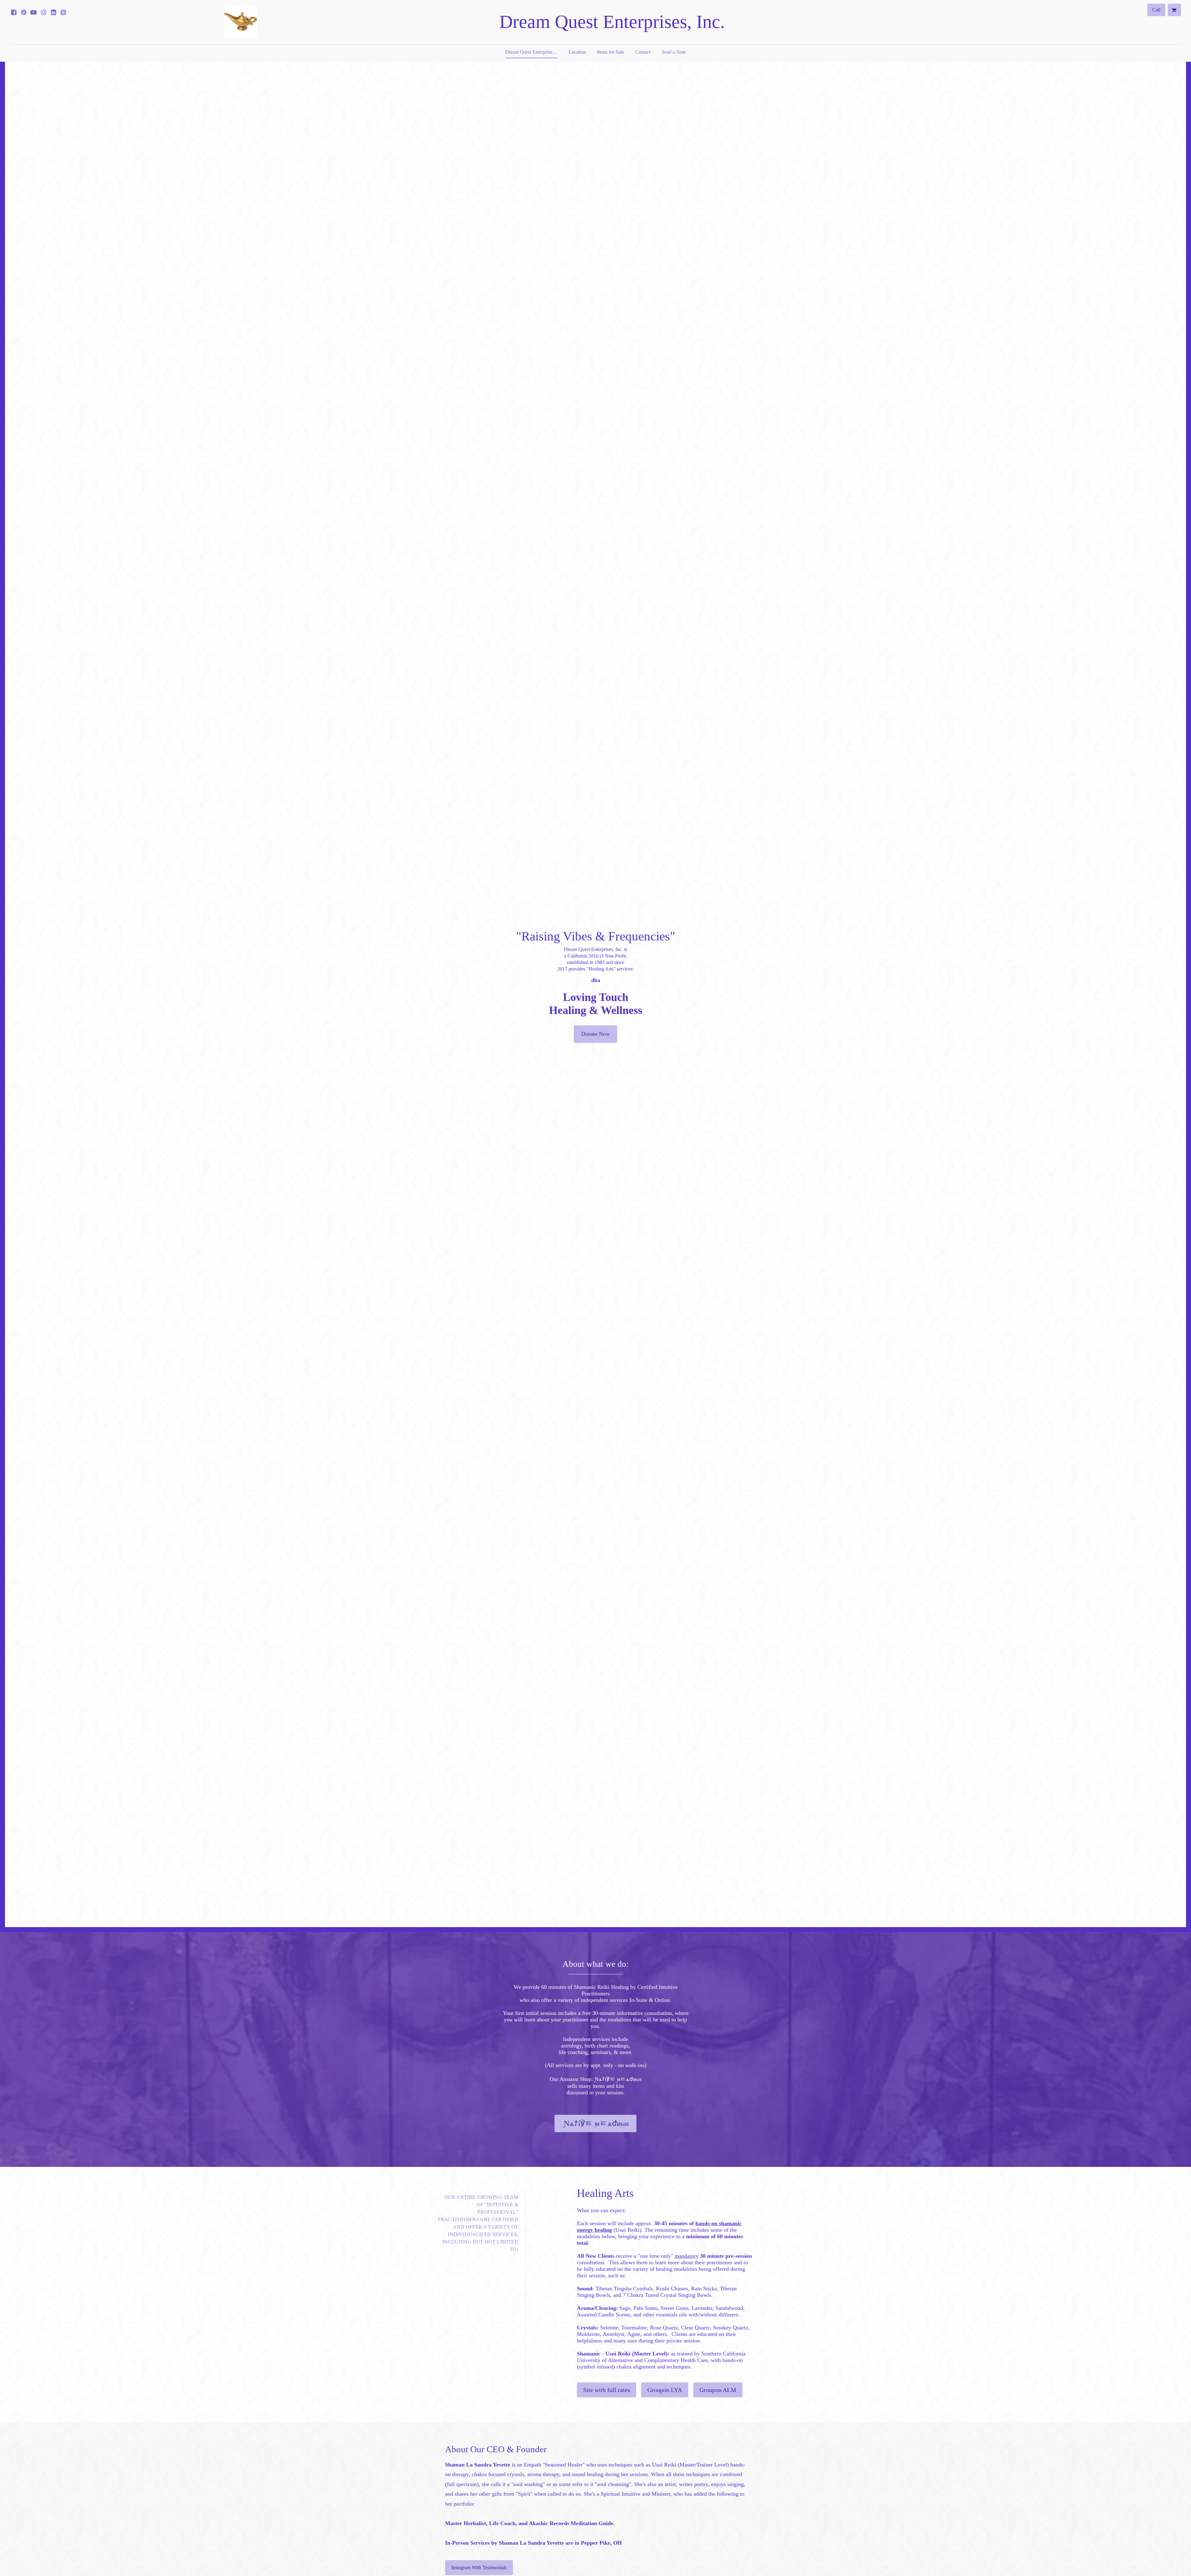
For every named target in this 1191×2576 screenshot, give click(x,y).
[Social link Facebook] (14, 12)
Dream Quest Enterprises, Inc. (612, 22)
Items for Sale (611, 52)
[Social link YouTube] (33, 12)
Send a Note (674, 52)
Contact (643, 52)
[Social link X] (63, 12)
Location (577, 52)
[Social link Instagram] (43, 12)
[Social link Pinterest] (24, 12)
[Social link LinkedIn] (53, 12)
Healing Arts (605, 2193)
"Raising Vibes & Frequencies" (596, 936)
